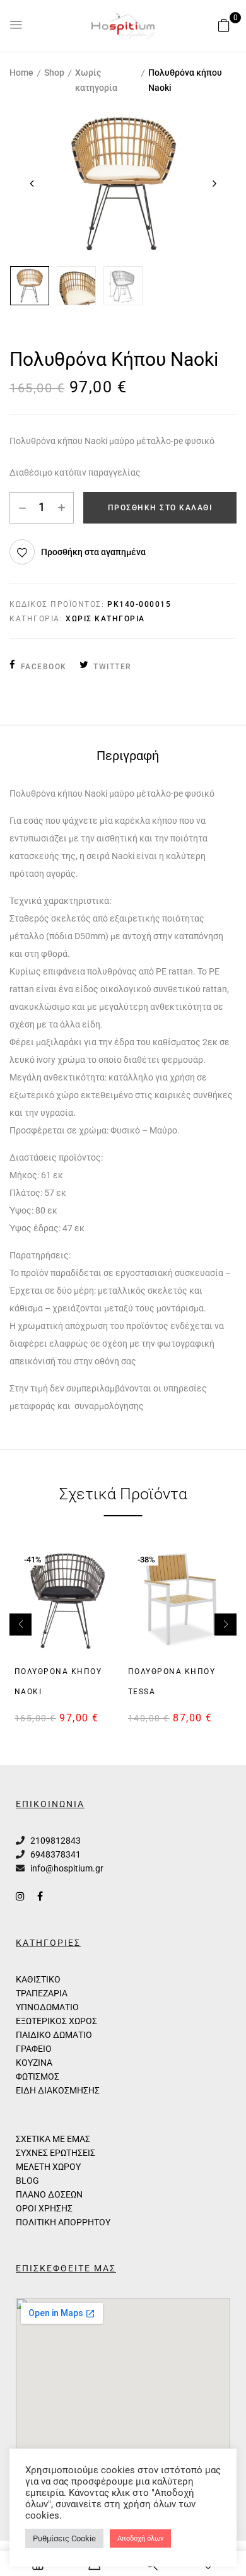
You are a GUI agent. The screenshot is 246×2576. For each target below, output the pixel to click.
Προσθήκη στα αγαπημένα (93, 552)
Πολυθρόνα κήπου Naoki (58, 1682)
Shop (54, 73)
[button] (224, 25)
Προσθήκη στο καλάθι (160, 508)
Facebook (44, 667)
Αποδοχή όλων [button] (140, 2538)
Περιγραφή (128, 756)
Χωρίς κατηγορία (96, 80)
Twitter (113, 667)
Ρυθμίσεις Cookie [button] (64, 2538)
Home (21, 73)
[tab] (127, 755)
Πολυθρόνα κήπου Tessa (172, 1682)
